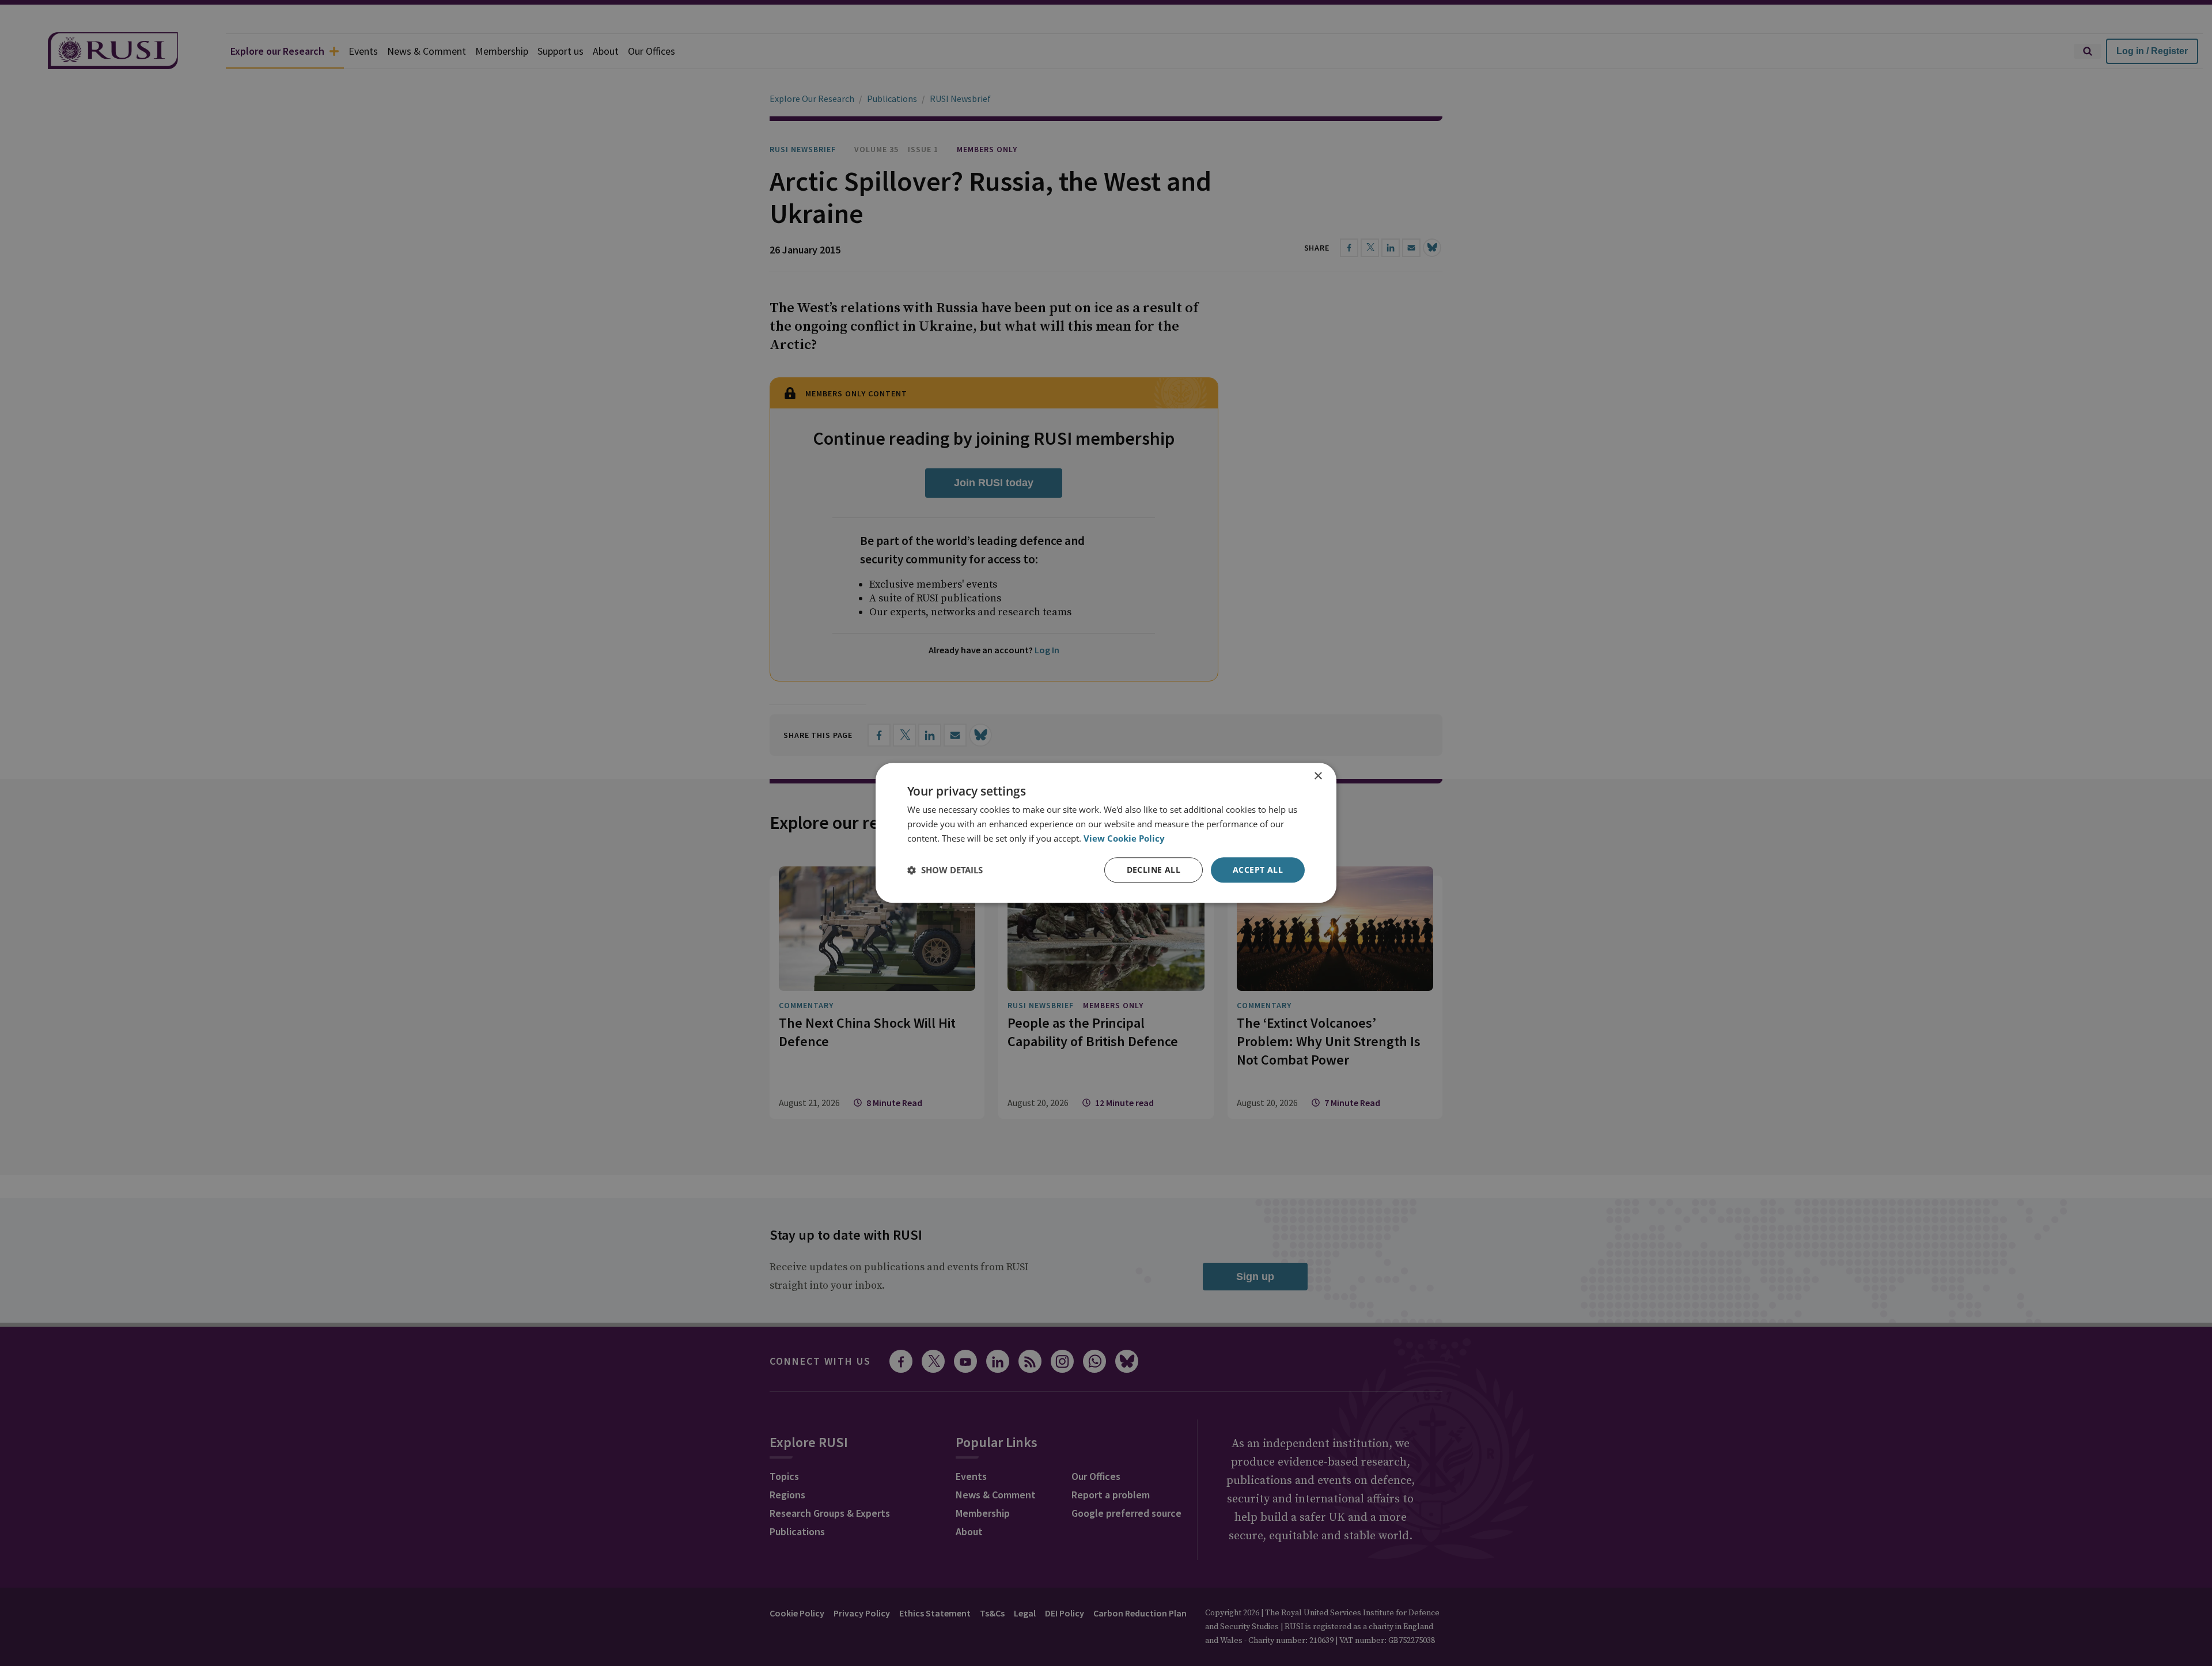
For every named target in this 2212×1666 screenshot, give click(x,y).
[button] (945, 870)
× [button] (1318, 776)
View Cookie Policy (1124, 838)
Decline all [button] (1154, 870)
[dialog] (1106, 833)
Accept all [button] (1258, 870)
